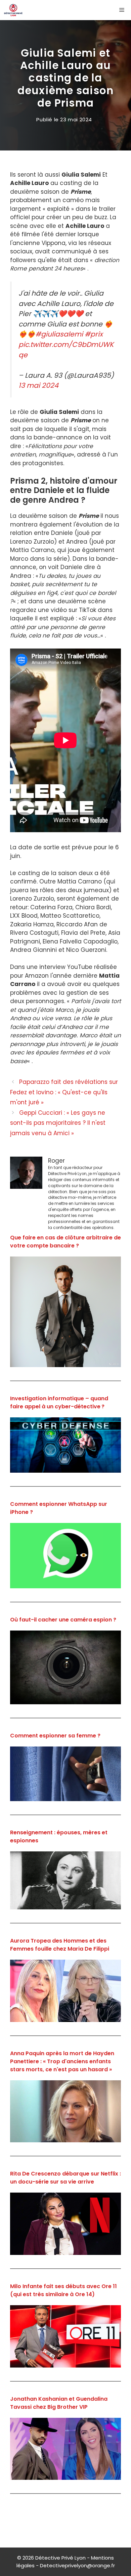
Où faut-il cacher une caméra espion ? (63, 1620)
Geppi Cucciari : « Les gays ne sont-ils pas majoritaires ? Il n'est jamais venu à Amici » (58, 1123)
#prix (94, 334)
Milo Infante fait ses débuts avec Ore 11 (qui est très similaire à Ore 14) (63, 2290)
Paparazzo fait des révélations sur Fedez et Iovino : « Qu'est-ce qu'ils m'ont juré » (64, 1092)
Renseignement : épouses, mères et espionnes (59, 1836)
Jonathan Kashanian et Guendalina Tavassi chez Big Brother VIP (59, 2403)
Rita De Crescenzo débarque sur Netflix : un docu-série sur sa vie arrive (65, 2178)
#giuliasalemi (59, 334)
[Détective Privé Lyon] (13, 10)
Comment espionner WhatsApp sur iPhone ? (59, 1508)
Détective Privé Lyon (60, 2558)
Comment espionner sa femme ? (55, 1736)
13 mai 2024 (38, 385)
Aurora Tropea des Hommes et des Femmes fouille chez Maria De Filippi (60, 1945)
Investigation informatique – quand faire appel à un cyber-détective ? (59, 1402)
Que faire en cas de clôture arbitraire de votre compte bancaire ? (65, 1242)
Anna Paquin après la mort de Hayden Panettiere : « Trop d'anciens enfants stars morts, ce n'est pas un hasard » (62, 2061)
